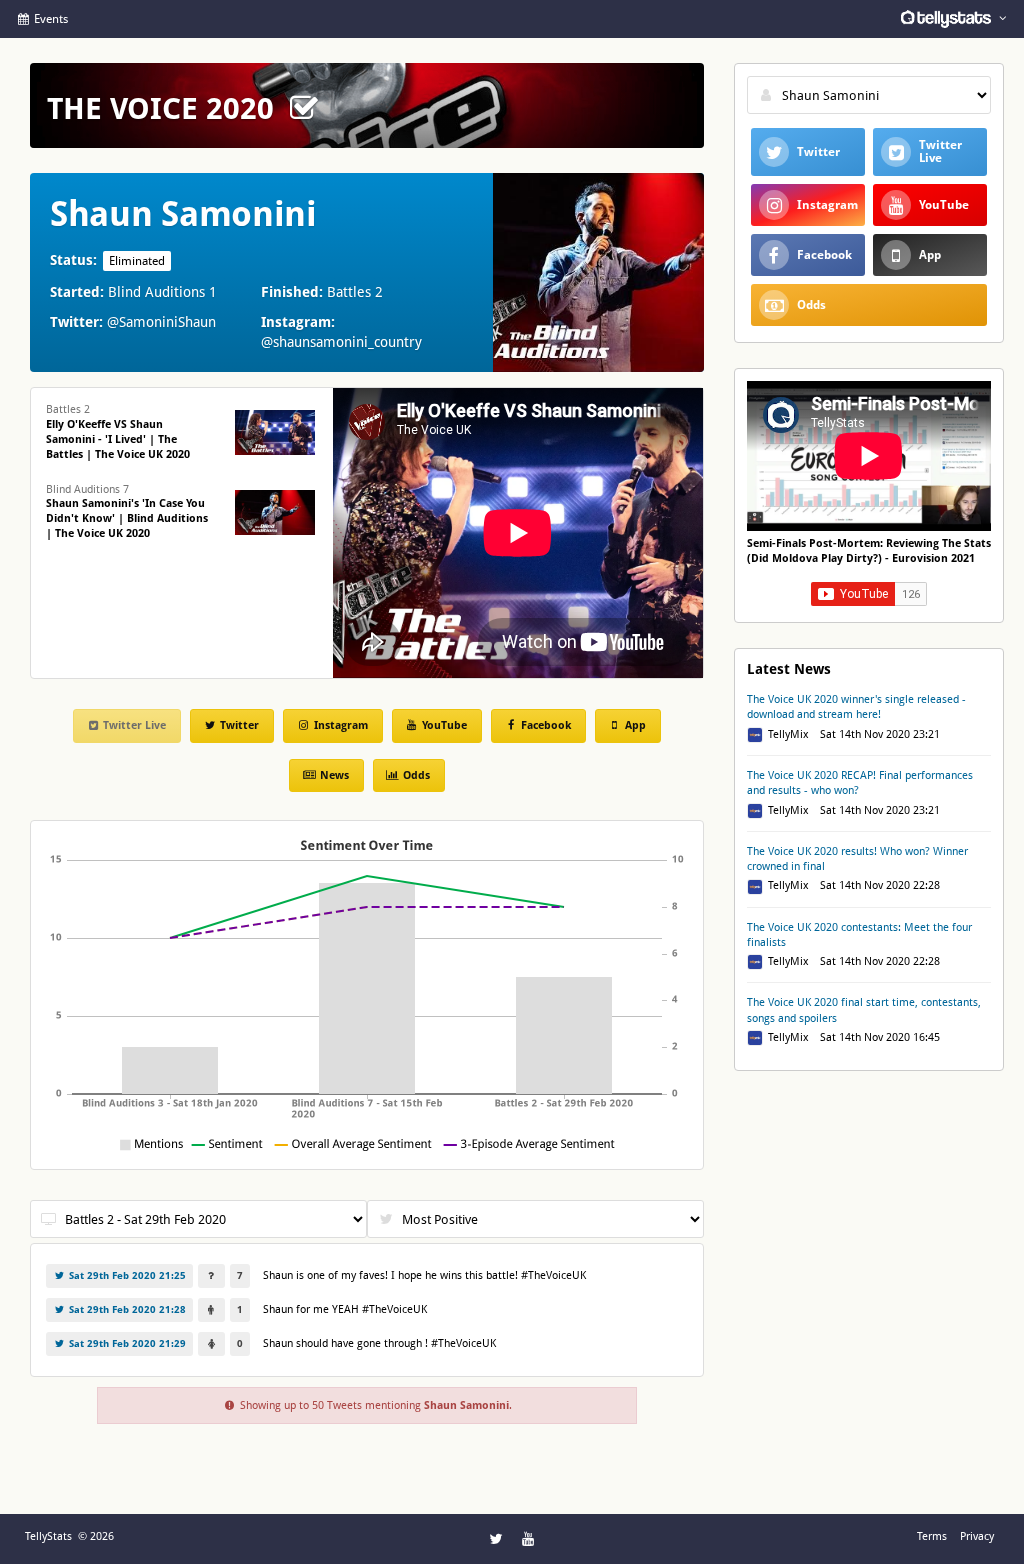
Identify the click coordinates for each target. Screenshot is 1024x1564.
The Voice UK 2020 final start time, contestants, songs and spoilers (864, 1010)
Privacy (977, 1536)
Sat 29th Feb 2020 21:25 (126, 1275)
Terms (932, 1536)
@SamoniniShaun (161, 322)
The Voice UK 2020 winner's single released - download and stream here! (856, 707)
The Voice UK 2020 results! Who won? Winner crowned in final (857, 859)
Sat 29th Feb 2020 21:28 (126, 1309)
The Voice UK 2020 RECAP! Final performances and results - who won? (860, 783)
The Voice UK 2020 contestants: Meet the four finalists (859, 935)
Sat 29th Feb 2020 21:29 (126, 1343)
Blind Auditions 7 (127, 512)
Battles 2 (118, 432)
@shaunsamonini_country (341, 342)
